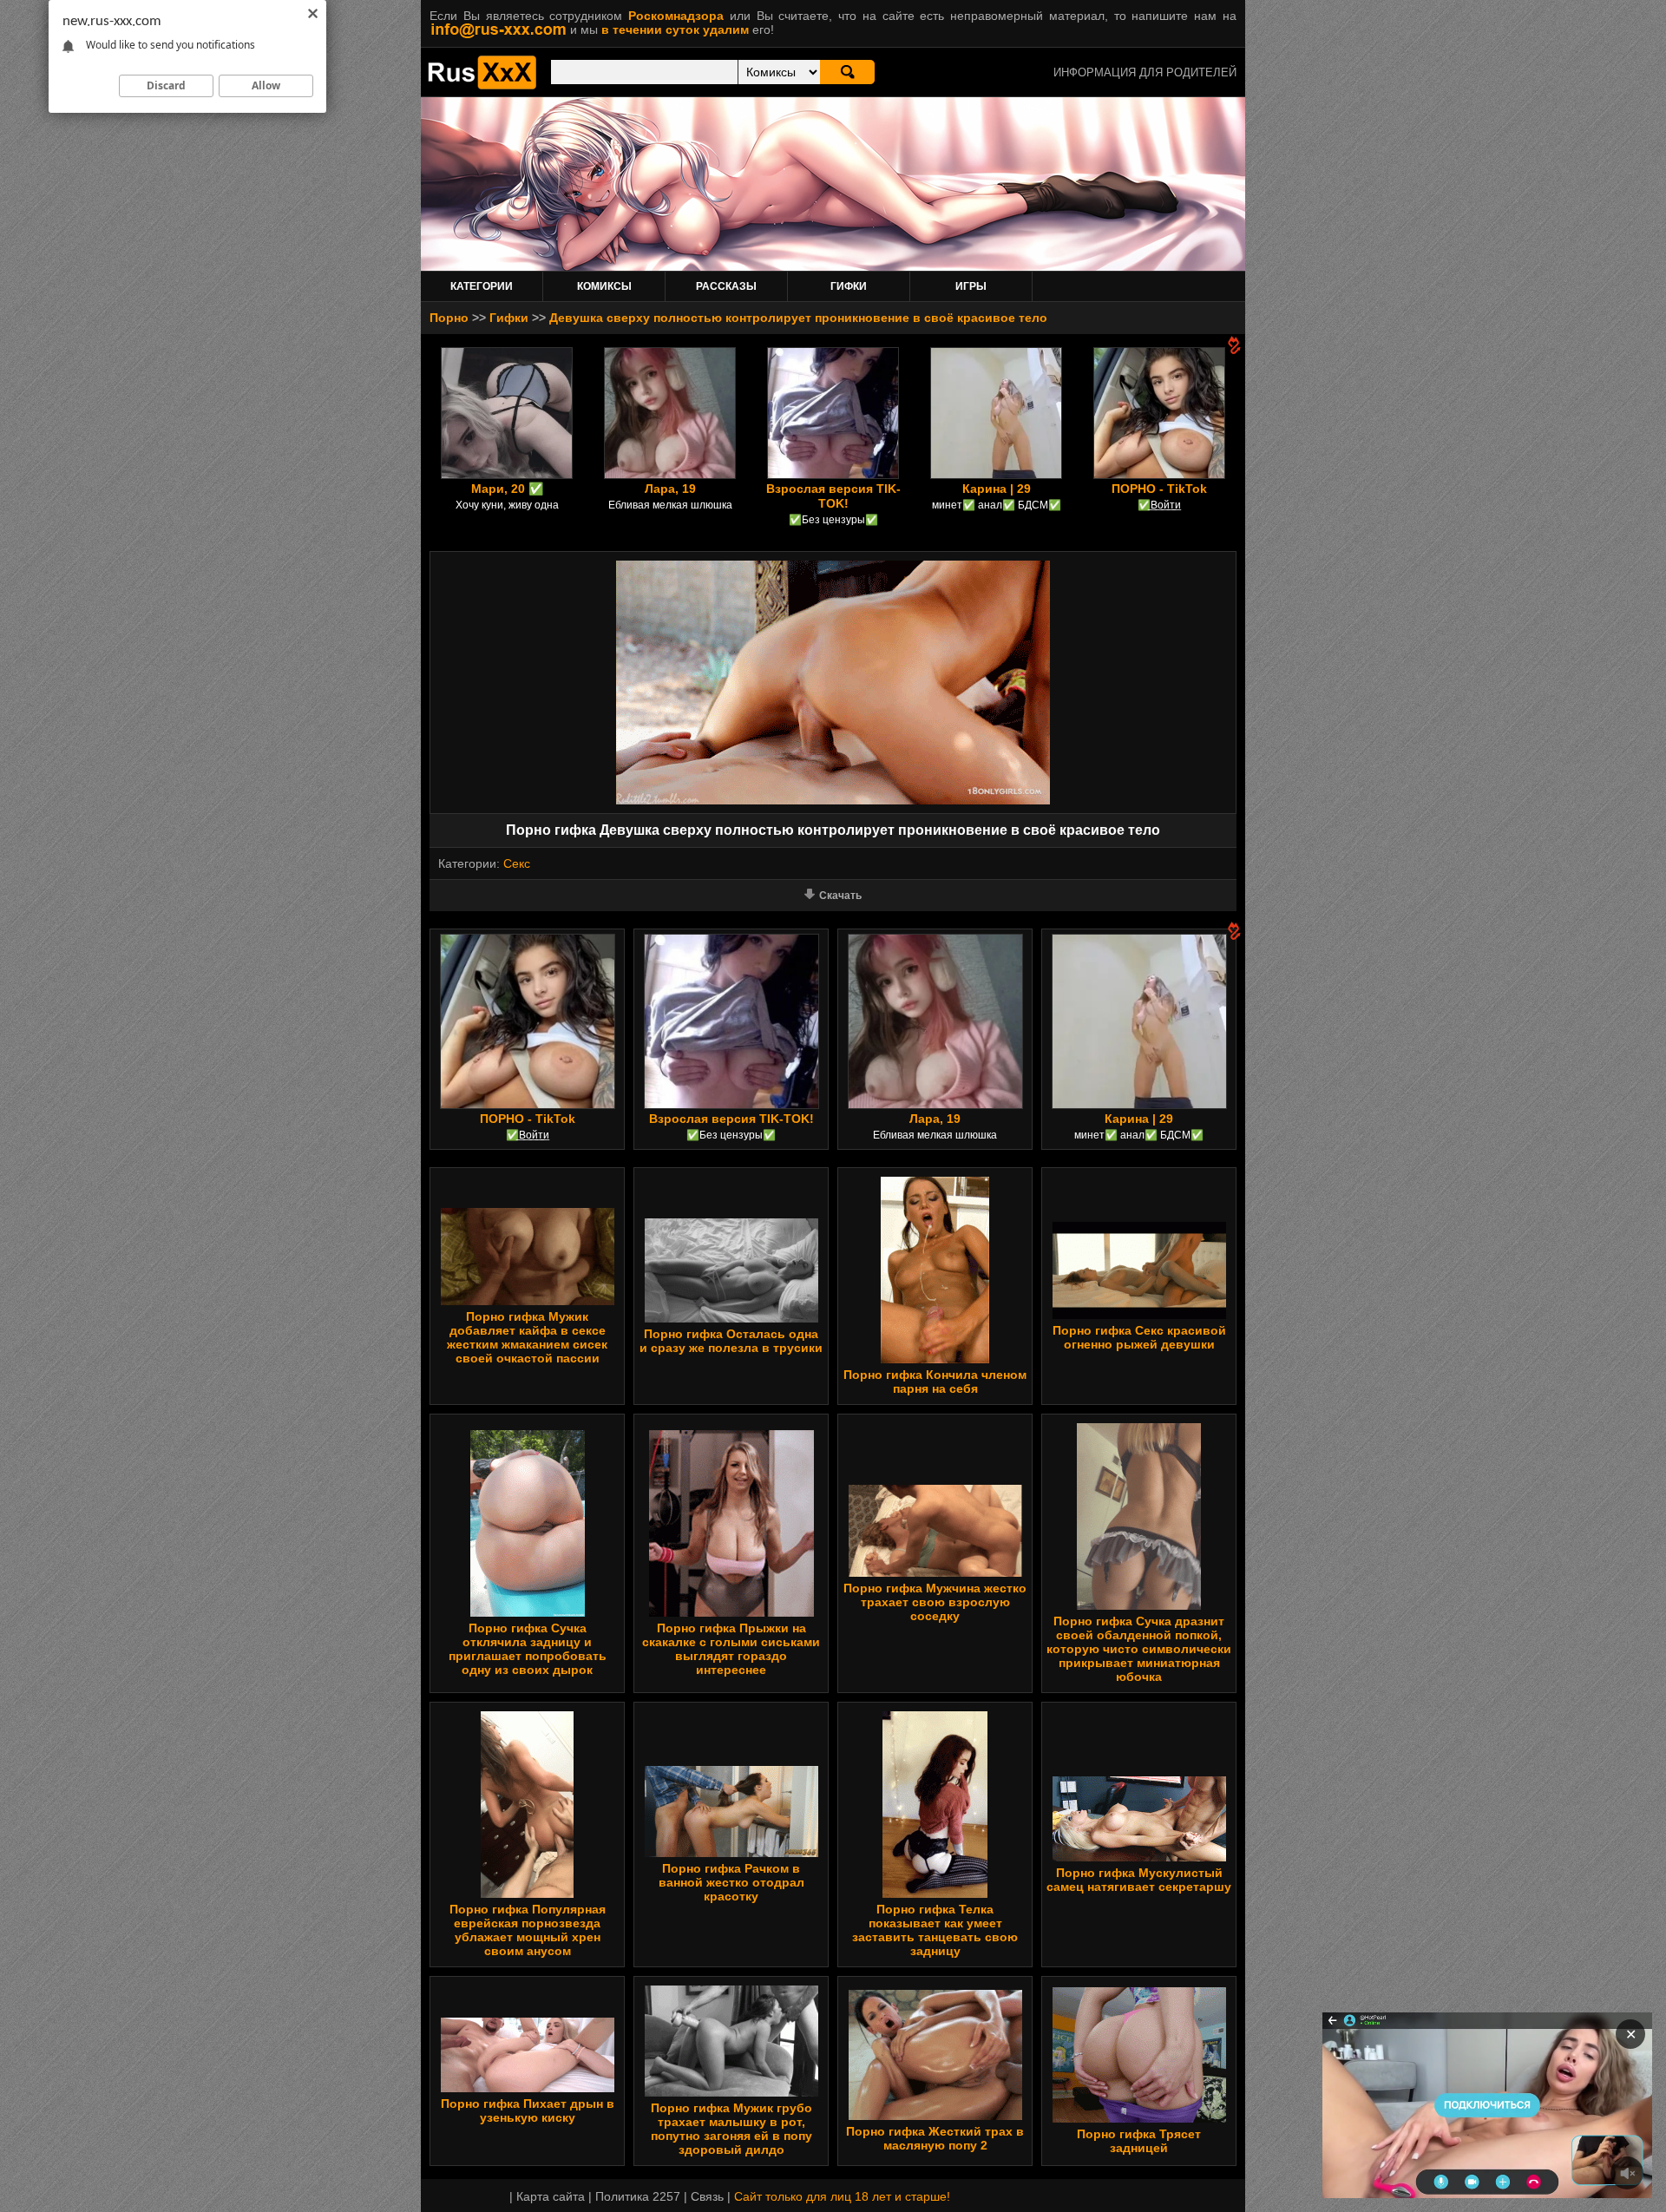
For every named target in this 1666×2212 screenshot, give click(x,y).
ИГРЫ (971, 286)
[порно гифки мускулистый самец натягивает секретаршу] (1139, 1857)
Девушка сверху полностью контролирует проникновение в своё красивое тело (798, 318)
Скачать (840, 896)
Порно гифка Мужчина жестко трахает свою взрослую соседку (935, 1602)
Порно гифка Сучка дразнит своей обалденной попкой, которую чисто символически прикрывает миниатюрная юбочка (1139, 1649)
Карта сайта (551, 2196)
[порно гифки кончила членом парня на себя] (935, 1359)
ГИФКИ (849, 286)
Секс (517, 863)
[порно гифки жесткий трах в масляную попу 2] (935, 2116)
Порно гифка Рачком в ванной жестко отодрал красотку (731, 1882)
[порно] (482, 85)
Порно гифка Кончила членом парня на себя (935, 1382)
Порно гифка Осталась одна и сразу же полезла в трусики (731, 1341)
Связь (707, 2196)
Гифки (509, 318)
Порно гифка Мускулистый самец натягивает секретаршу (1139, 1880)
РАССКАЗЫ (726, 286)
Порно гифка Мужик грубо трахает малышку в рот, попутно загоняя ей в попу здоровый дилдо (731, 2129)
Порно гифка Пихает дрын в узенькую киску (528, 2110)
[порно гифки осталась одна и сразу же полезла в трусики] (731, 1318)
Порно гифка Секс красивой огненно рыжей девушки (1139, 1337)
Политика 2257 (638, 2196)
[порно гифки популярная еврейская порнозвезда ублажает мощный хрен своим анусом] (527, 1894)
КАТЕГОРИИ (482, 286)
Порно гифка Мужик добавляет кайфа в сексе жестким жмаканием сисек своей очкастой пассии (527, 1337)
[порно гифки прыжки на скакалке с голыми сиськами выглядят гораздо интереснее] (731, 1612)
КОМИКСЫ (604, 286)
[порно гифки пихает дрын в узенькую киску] (528, 2088)
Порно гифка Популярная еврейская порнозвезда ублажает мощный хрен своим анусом (528, 1930)
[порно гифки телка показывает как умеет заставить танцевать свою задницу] (935, 1894)
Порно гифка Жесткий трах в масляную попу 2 (935, 2138)
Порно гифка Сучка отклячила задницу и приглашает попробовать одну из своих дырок (528, 1649)
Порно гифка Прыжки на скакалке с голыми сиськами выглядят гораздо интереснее (731, 1649)
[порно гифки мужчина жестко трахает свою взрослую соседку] (935, 1572)
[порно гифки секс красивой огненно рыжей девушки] (1139, 1315)
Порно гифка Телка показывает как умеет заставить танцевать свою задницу (935, 1930)
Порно (449, 318)
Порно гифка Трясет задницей (1139, 2141)
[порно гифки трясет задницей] (1139, 2118)
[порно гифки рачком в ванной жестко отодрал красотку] (731, 1853)
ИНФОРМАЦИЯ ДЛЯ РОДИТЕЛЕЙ (1145, 72)
